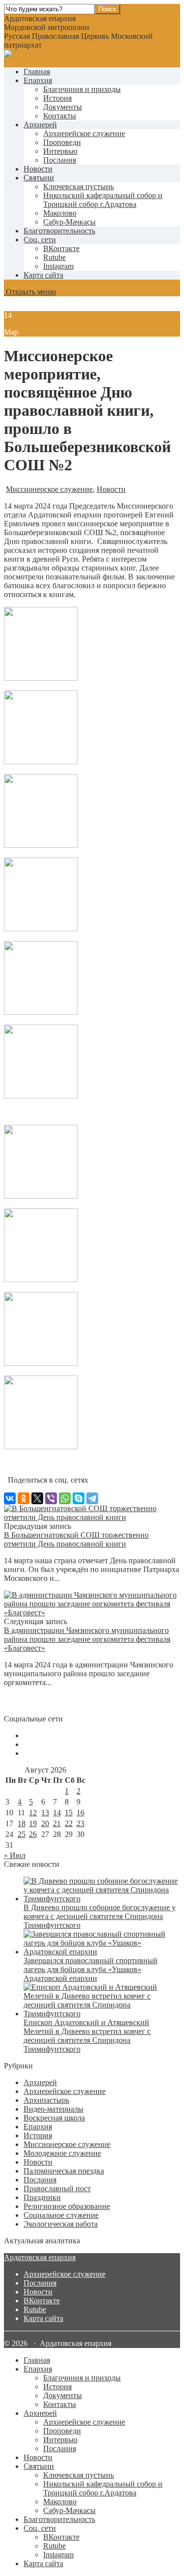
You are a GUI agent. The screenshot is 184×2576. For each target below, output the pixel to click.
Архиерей (40, 125)
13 (45, 1813)
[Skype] (79, 1498)
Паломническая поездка (64, 2171)
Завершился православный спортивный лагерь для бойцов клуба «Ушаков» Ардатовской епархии (91, 1969)
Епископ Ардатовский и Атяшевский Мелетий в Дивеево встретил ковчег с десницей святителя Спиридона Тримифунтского (87, 2036)
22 (69, 1823)
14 (57, 1813)
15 (69, 1813)
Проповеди (62, 142)
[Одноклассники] (24, 1498)
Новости (38, 169)
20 (45, 1823)
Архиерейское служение (84, 133)
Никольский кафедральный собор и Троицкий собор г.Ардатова (103, 200)
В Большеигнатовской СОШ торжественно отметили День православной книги (76, 1539)
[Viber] (51, 1498)
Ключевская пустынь (79, 186)
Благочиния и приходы (82, 89)
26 (33, 1834)
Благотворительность (59, 231)
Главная (37, 72)
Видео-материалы (53, 2109)
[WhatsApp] (65, 1498)
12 (33, 1813)
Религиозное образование (67, 2206)
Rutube (35, 2309)
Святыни (39, 178)
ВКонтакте (42, 2301)
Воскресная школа (54, 2118)
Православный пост (57, 2189)
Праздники (42, 2197)
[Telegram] (92, 1498)
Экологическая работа (61, 2224)
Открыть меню (30, 292)
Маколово (60, 213)
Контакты (60, 116)
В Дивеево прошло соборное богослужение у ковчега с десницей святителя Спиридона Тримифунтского (100, 1916)
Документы (63, 107)
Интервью (60, 151)
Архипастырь (46, 2100)
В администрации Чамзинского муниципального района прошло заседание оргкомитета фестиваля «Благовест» (87, 1639)
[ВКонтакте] (10, 1498)
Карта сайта (43, 275)
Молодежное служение (62, 2153)
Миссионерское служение (49, 489)
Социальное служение (61, 2215)
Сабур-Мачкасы (69, 222)
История (57, 98)
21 (57, 1823)
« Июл (15, 1855)
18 (22, 1823)
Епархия (38, 80)
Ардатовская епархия (40, 2257)
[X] (37, 1498)
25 (22, 1834)
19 (33, 1823)
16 (80, 1813)
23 (80, 1823)
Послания (60, 160)
